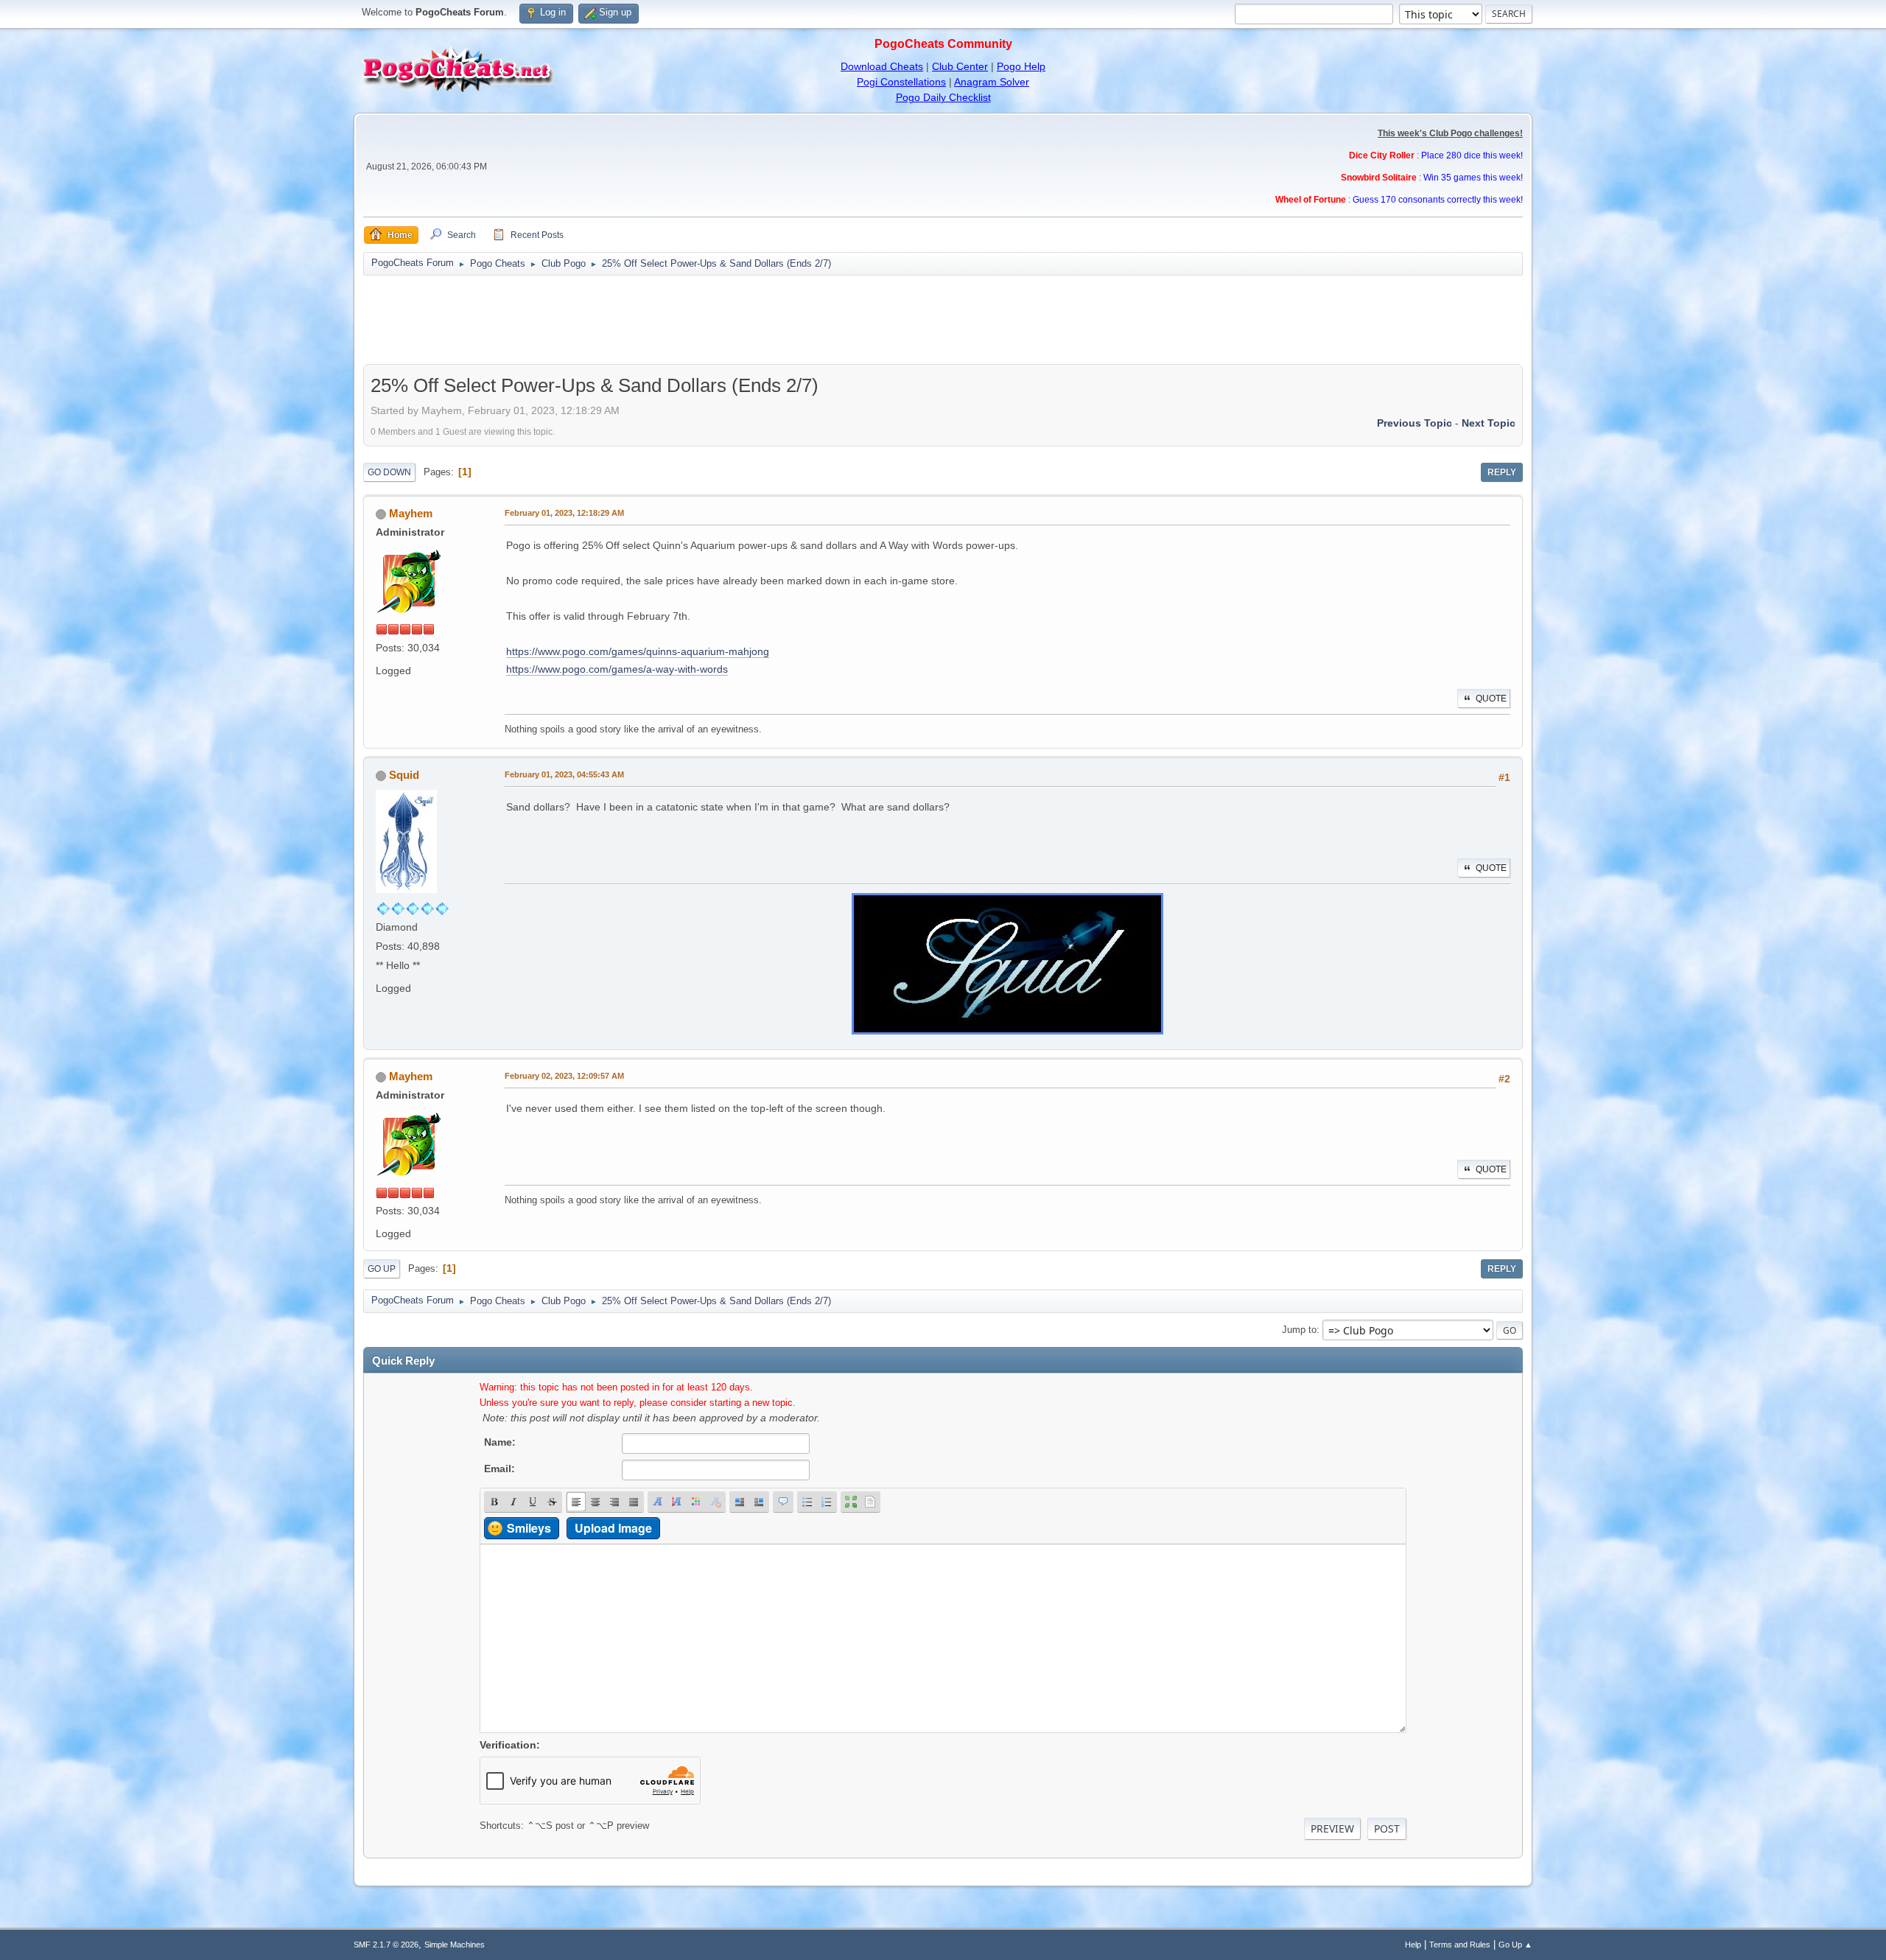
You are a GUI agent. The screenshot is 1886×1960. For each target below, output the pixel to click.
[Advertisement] (943, 320)
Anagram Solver (992, 82)
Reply (1502, 472)
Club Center (960, 66)
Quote (1491, 699)
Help (1413, 1945)
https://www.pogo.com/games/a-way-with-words (617, 669)
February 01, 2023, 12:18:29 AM (564, 513)
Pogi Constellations (901, 82)
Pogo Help (1021, 66)
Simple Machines (455, 1945)
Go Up (382, 1269)
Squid (404, 775)
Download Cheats (882, 66)
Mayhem (411, 513)
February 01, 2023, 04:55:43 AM (564, 774)
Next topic (1489, 423)
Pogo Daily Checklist (943, 97)
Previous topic (1414, 423)
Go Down (389, 472)
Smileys (529, 1528)
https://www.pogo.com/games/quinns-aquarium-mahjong (638, 651)
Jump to (1299, 1330)
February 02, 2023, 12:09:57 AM (564, 1076)
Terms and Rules (1460, 1945)
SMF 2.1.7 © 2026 (386, 1945)
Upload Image (613, 1528)
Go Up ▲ (1515, 1945)
